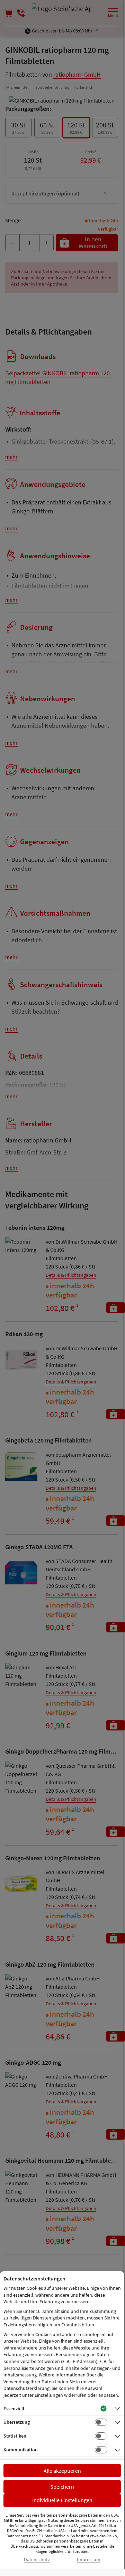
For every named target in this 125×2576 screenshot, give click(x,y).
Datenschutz (37, 2560)
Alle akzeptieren (62, 2471)
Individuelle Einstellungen (62, 2500)
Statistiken (15, 2436)
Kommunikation (21, 2450)
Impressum (89, 2560)
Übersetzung (17, 2422)
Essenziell (14, 2409)
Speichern (62, 2487)
